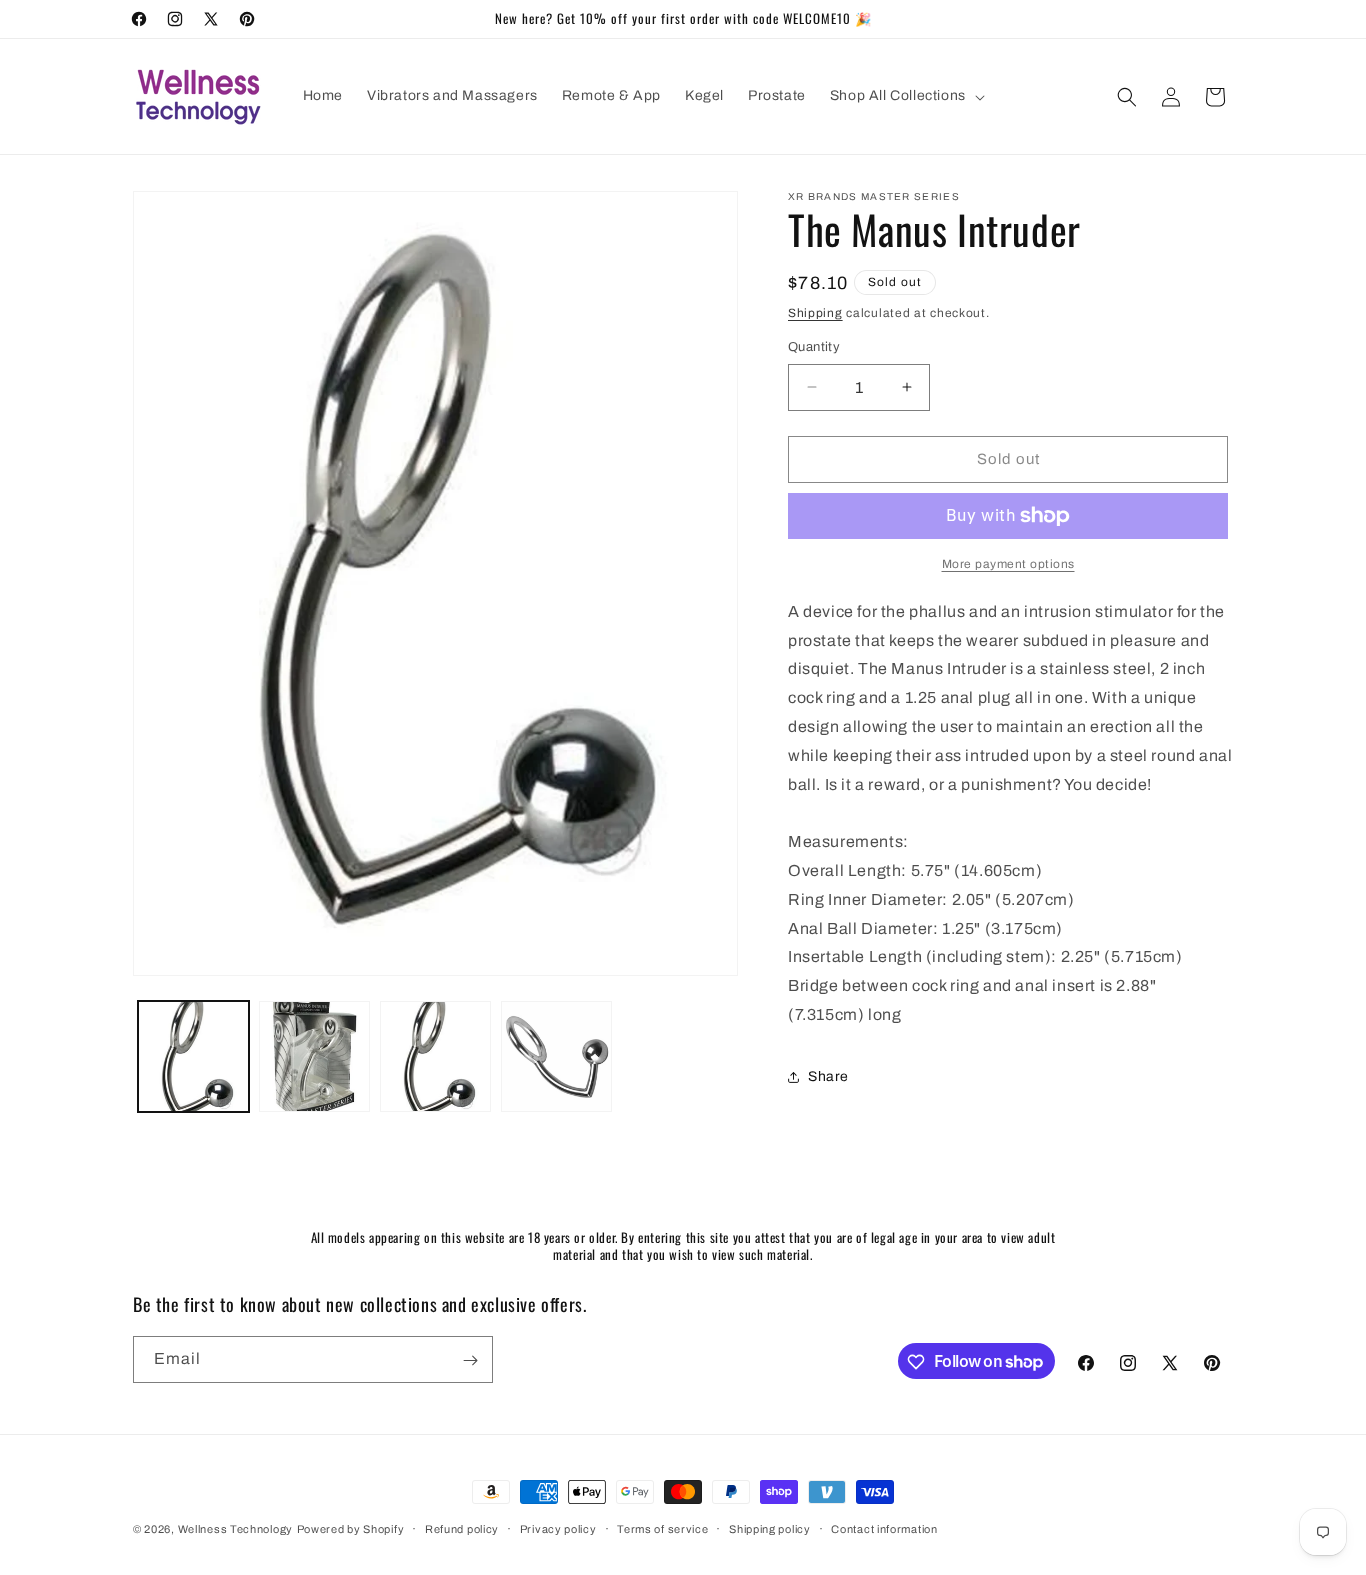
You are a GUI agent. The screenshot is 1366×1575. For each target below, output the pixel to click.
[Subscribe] (470, 1360)
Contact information (884, 1528)
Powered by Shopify (351, 1529)
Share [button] (828, 1076)
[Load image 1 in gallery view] (193, 1056)
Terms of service (662, 1528)
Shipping (815, 313)
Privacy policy (558, 1528)
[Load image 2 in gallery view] (314, 1056)
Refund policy (462, 1528)
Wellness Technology (235, 1529)
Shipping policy (770, 1528)
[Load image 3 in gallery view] (435, 1056)
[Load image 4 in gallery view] (556, 1056)
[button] (905, 96)
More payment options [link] (1008, 564)
